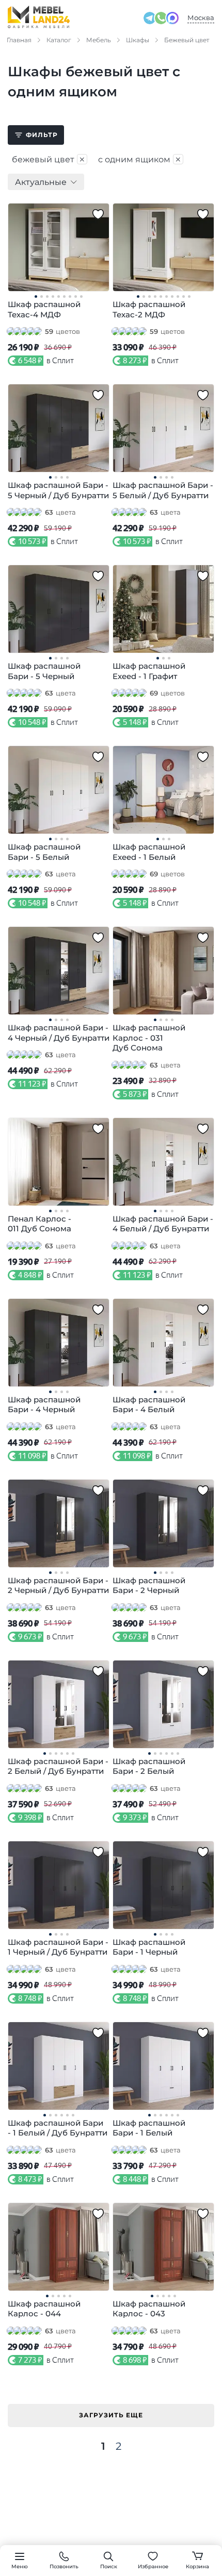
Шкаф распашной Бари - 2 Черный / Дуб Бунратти (58, 1586)
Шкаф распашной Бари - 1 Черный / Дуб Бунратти (58, 1947)
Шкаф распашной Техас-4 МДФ (44, 309)
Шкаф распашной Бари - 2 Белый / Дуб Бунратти (58, 1766)
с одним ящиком (140, 159)
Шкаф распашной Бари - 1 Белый (149, 2128)
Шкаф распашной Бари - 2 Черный (149, 1586)
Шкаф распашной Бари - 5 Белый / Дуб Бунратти (163, 490)
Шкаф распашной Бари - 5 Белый (44, 852)
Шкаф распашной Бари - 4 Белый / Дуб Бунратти (163, 1224)
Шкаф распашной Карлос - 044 (44, 2309)
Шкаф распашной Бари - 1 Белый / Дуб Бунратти (58, 2128)
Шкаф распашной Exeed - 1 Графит (149, 671)
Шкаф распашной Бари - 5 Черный (44, 671)
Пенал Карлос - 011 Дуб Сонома (39, 1224)
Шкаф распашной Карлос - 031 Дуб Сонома (149, 1038)
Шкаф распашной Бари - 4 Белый (149, 1405)
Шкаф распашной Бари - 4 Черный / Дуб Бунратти (59, 1033)
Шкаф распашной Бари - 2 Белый (149, 1766)
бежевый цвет (49, 159)
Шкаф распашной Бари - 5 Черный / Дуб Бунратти (58, 490)
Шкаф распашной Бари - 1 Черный (149, 1947)
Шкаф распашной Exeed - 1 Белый (149, 852)
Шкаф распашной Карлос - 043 (149, 2309)
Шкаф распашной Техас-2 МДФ (149, 309)
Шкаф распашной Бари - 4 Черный (44, 1405)
